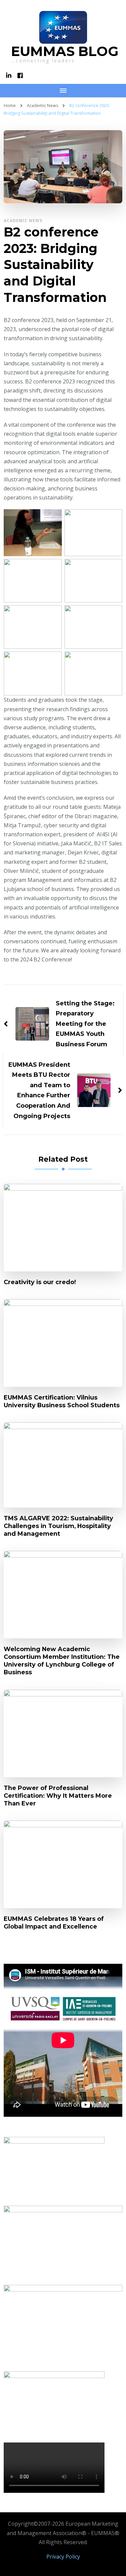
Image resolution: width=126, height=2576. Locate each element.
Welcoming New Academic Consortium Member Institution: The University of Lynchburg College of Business (62, 1661)
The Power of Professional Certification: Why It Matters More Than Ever (58, 1796)
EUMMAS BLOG (65, 51)
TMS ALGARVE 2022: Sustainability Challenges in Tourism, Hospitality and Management (58, 1526)
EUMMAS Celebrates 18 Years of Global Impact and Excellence (54, 1923)
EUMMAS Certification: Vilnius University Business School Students (62, 1401)
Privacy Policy (63, 2557)
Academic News (23, 221)
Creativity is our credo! (40, 1282)
